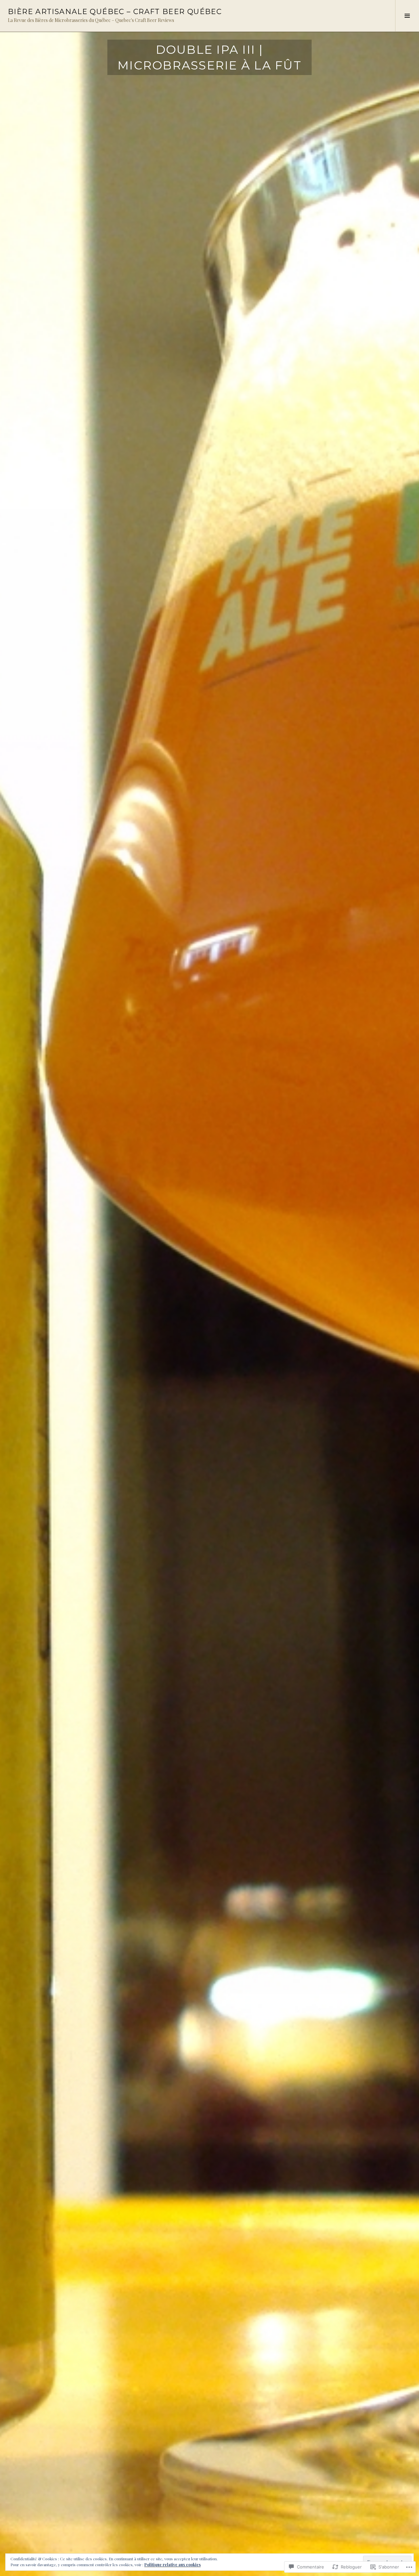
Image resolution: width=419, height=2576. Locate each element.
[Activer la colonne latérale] (407, 16)
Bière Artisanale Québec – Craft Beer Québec (115, 12)
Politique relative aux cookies (173, 2565)
